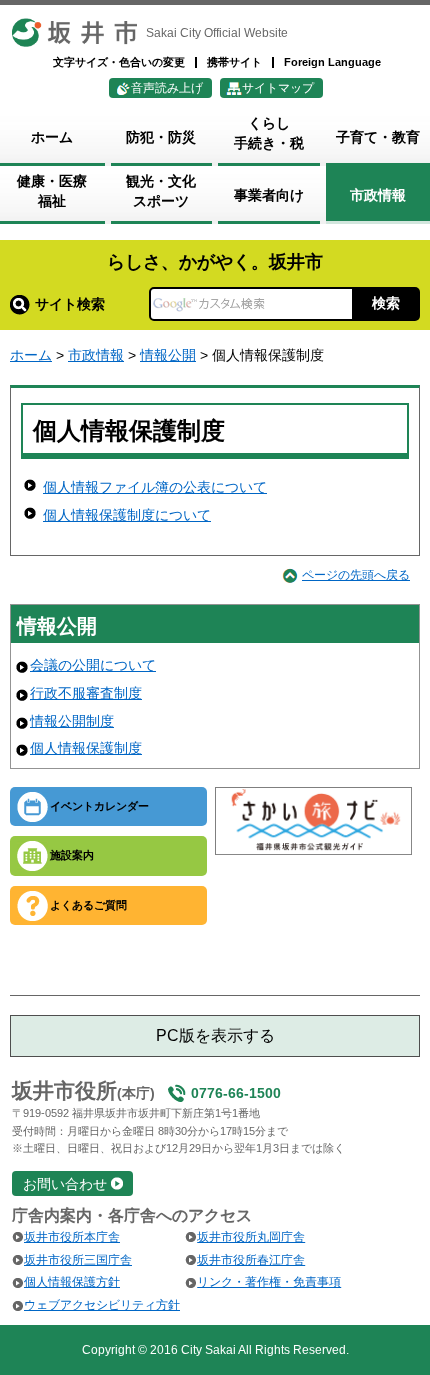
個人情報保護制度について (127, 515)
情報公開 (168, 355)
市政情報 (96, 355)
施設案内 (72, 855)
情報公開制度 (72, 721)
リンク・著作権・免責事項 (269, 1282)
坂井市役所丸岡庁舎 (251, 1237)
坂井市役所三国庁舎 (78, 1260)
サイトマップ (278, 88)
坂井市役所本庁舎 (72, 1237)
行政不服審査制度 (86, 693)
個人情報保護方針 (72, 1282)
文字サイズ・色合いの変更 (119, 62)
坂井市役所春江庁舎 (251, 1260)
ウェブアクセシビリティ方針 (102, 1305)
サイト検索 (70, 304)
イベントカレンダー (99, 806)
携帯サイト (234, 62)
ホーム (31, 355)
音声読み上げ (167, 88)
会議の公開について (93, 665)
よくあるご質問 (88, 905)
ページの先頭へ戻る (356, 575)
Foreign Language (332, 62)
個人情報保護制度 (86, 748)
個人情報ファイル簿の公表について (155, 487)
